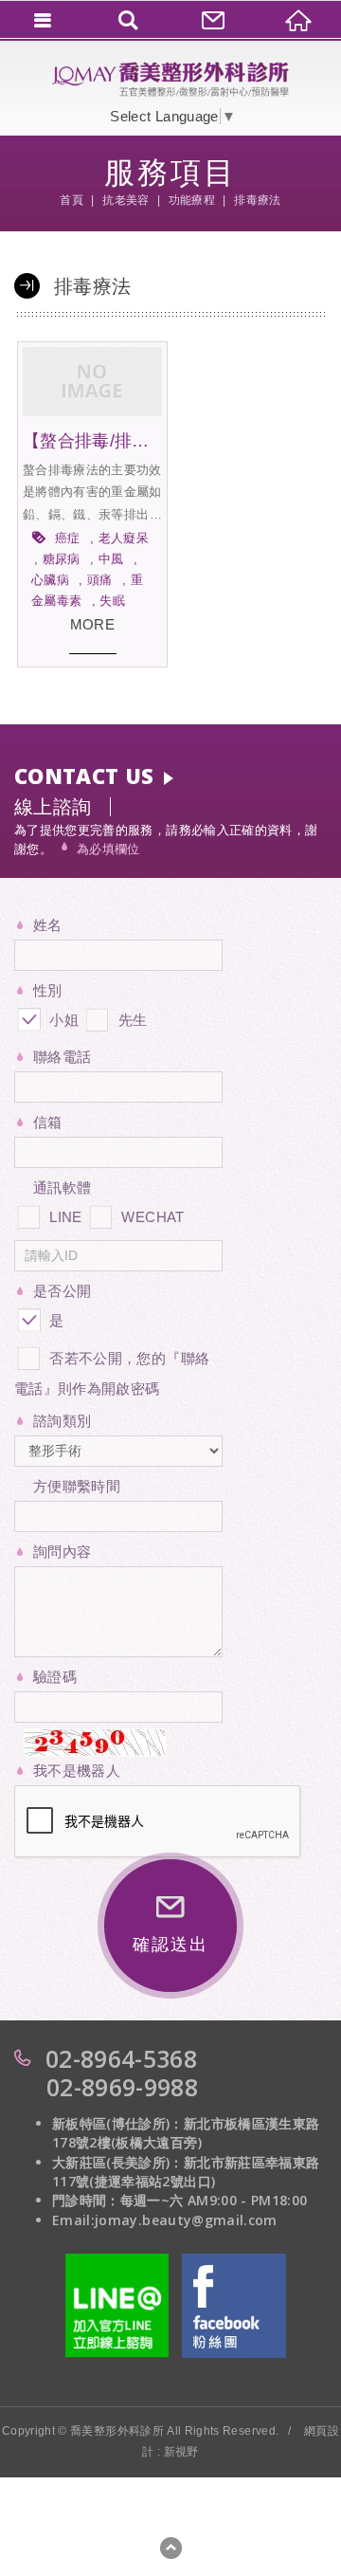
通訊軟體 (62, 1188)
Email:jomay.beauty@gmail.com (165, 2220)
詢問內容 (62, 1552)
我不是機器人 (77, 1771)
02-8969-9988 (122, 2087)
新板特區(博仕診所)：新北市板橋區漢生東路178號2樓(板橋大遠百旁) (186, 2133)
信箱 (48, 1122)
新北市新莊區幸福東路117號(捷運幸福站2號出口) (186, 2172)
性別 (48, 990)
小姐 (62, 1020)
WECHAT (153, 1217)
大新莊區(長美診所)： (118, 2162)
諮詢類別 (62, 1421)
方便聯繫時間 (77, 1486)
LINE (65, 1217)
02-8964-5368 (121, 2058)
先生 (130, 1020)
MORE (92, 624)
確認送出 (170, 1945)
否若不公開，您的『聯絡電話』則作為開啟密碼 (112, 1373)
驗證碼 (55, 1677)
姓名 (48, 925)
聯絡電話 (62, 1057)
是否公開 (62, 1291)
